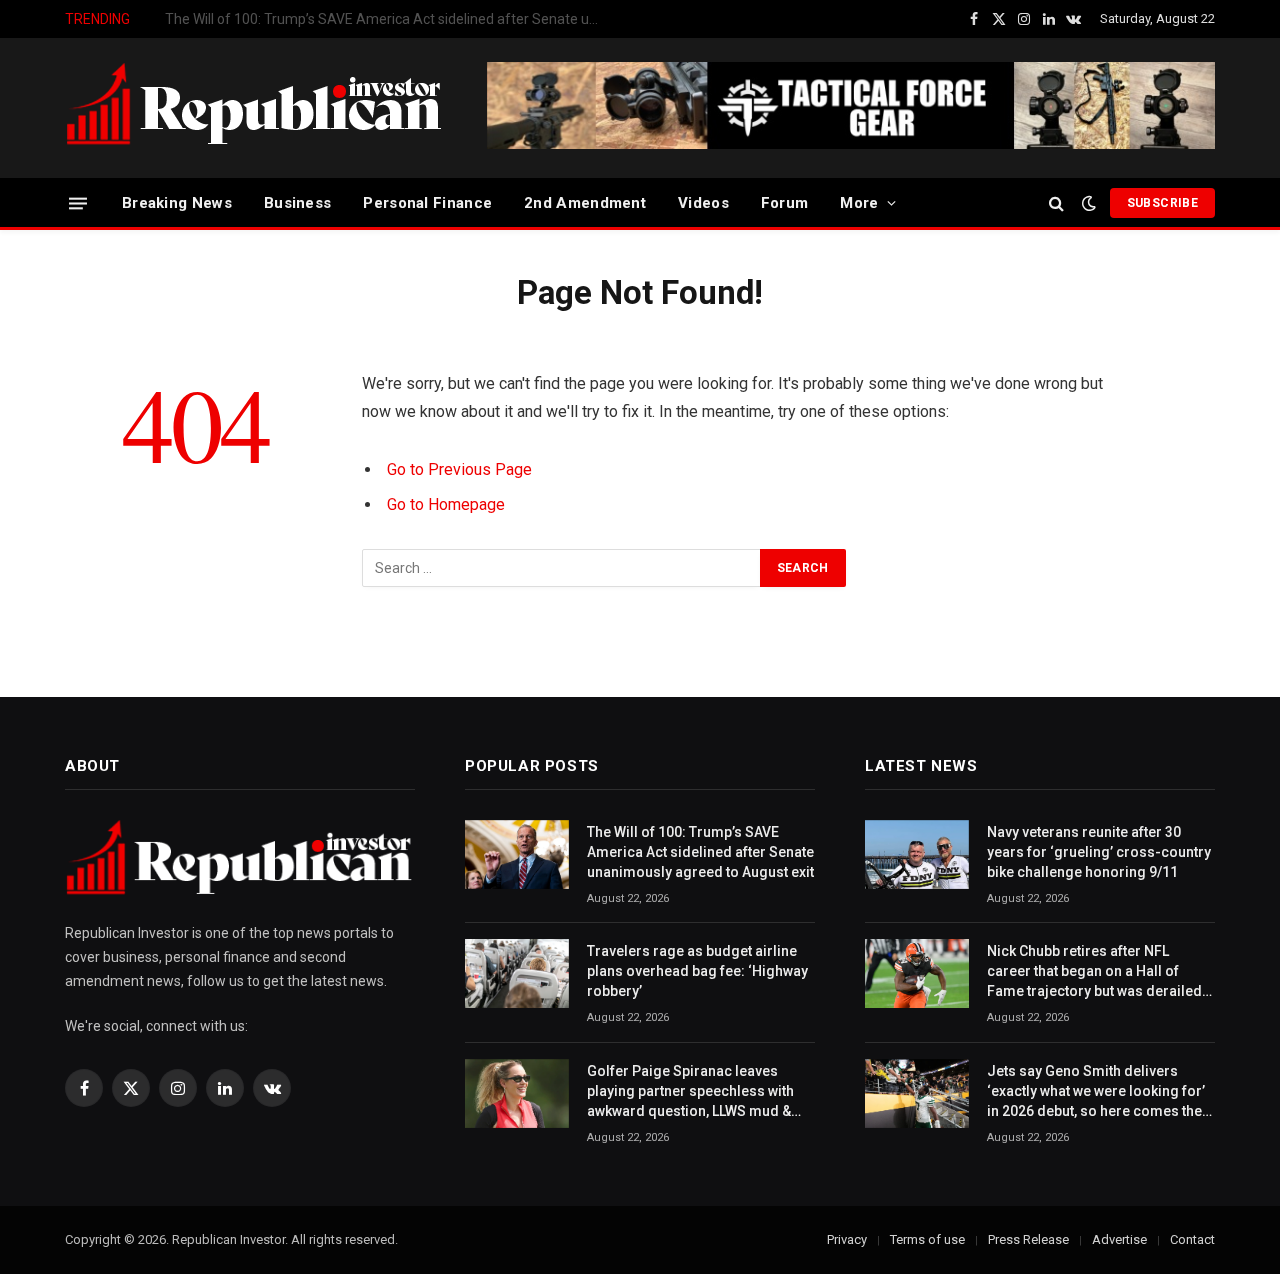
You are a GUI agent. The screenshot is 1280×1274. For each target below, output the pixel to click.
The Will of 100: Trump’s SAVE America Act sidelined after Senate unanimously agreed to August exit (700, 852)
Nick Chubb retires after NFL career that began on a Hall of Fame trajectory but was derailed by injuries (1094, 972)
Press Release (1028, 1239)
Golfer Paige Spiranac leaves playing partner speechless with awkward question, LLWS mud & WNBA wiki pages (690, 1092)
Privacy (847, 1239)
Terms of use (927, 1239)
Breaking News (177, 203)
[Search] (1056, 203)
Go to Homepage (446, 504)
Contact (1192, 1239)
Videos (703, 203)
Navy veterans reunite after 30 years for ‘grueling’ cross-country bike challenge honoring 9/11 (1099, 852)
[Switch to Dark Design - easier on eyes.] (1089, 203)
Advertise (1119, 1239)
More (859, 203)
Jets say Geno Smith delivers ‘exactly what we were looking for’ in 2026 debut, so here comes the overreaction (1096, 1092)
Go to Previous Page (459, 469)
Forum (785, 203)
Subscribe (1162, 203)
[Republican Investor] (255, 108)
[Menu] (78, 202)
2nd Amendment (585, 203)
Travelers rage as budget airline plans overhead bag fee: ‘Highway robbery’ (390, 19)
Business (297, 203)
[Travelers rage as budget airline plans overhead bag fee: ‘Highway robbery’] (517, 973)
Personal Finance (427, 203)
